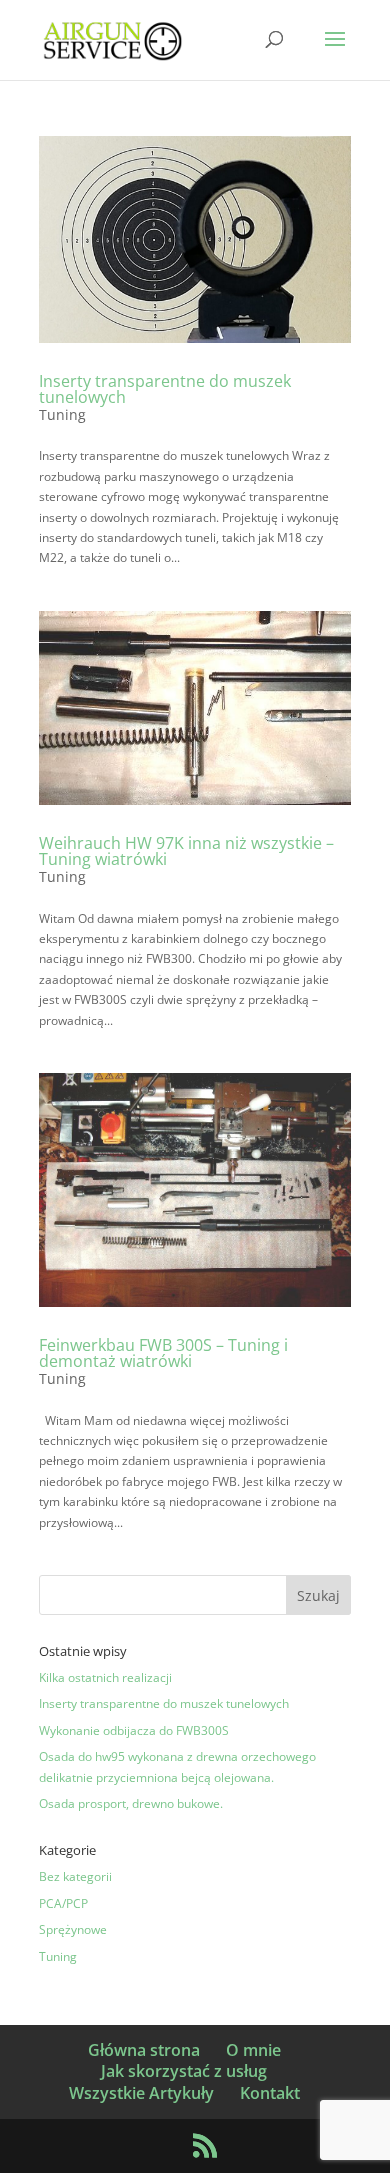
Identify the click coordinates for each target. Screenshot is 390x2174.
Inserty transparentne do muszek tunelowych (165, 389)
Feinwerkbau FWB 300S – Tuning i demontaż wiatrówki (163, 1353)
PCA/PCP (63, 1903)
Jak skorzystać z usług (184, 2071)
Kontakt (270, 2093)
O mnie (253, 2050)
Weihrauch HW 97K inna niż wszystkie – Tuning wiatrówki (186, 851)
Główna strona (144, 2050)
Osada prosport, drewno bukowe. (131, 1803)
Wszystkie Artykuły (141, 2093)
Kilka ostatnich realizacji (105, 1677)
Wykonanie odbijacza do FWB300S (134, 1730)
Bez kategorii (75, 1876)
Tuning (62, 414)
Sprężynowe (73, 1929)
